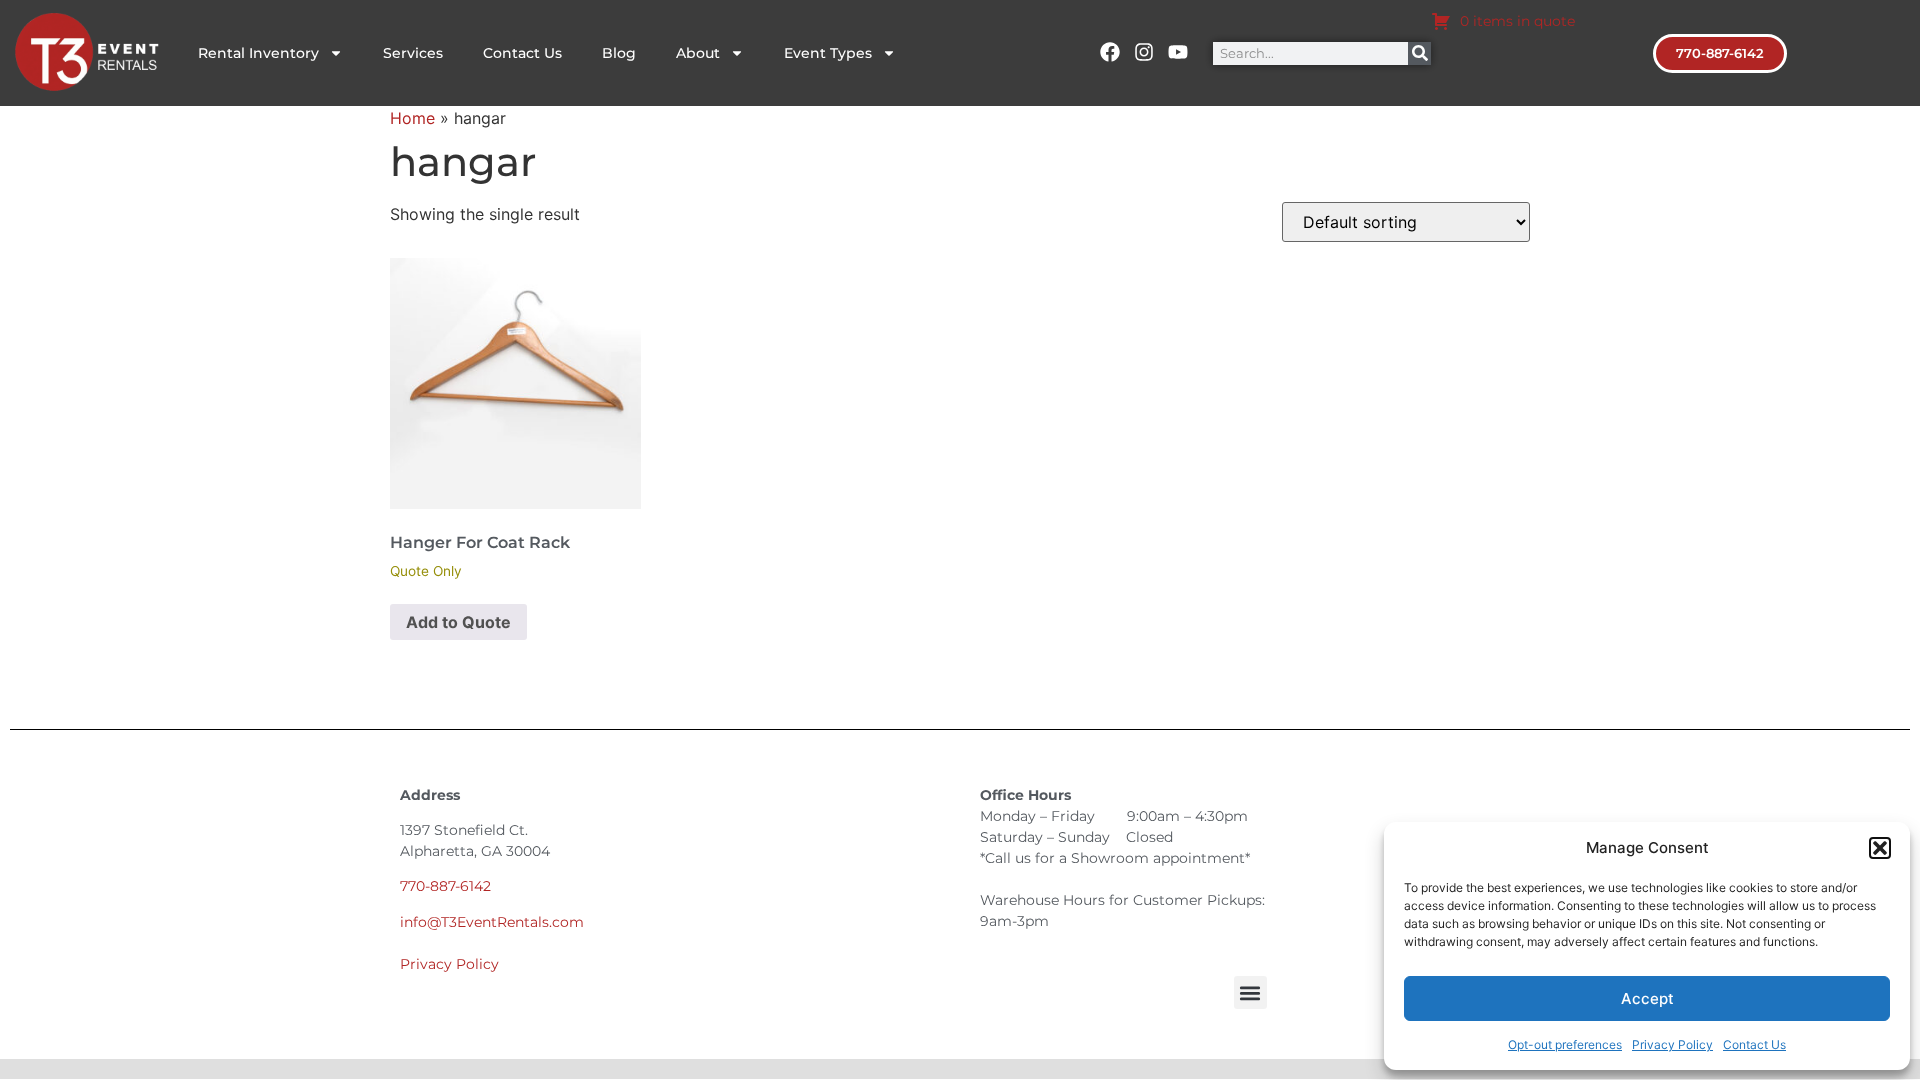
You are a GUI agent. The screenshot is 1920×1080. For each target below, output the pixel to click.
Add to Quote (458, 622)
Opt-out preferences (1565, 1044)
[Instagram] (1144, 52)
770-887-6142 (445, 886)
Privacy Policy (1672, 1044)
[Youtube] (1178, 52)
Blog (619, 53)
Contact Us (1754, 1044)
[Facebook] (1110, 52)
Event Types (828, 53)
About (698, 53)
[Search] (1419, 53)
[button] (1880, 848)
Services (413, 53)
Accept (1647, 998)
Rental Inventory (258, 53)
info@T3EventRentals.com (492, 922)
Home (412, 118)
